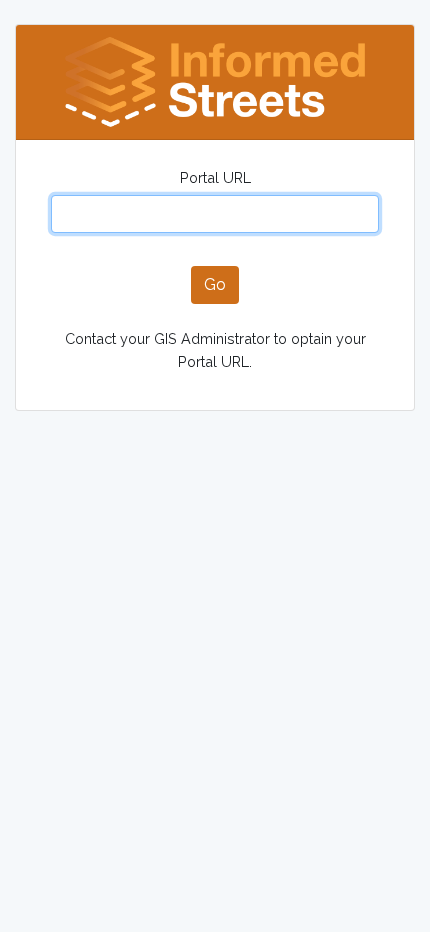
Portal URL (215, 177)
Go (215, 284)
